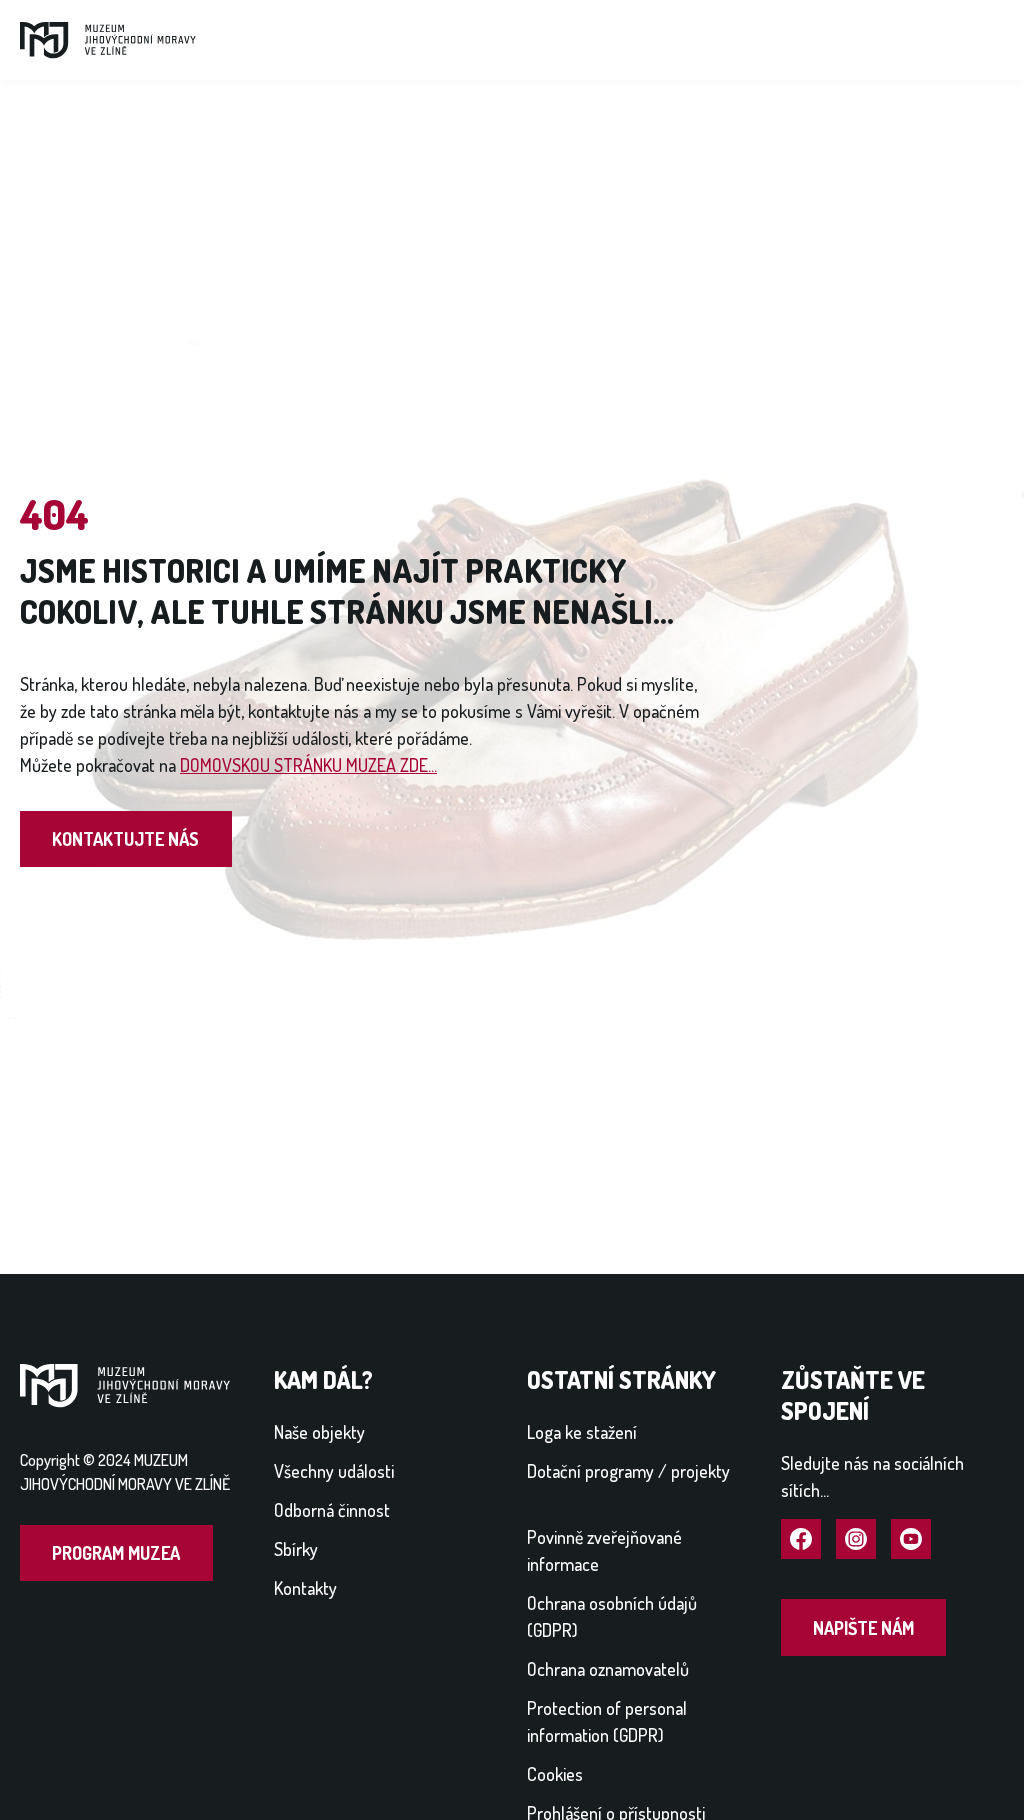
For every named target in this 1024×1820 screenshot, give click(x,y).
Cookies (555, 1774)
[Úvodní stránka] (108, 38)
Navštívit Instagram (856, 1540)
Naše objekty (319, 1432)
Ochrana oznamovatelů (608, 1669)
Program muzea (116, 1553)
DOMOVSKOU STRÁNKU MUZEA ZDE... (308, 765)
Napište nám (863, 1628)
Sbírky (296, 1549)
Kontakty (305, 1588)
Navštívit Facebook (801, 1540)
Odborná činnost (332, 1510)
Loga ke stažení (582, 1432)
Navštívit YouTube (911, 1540)
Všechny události (334, 1471)
